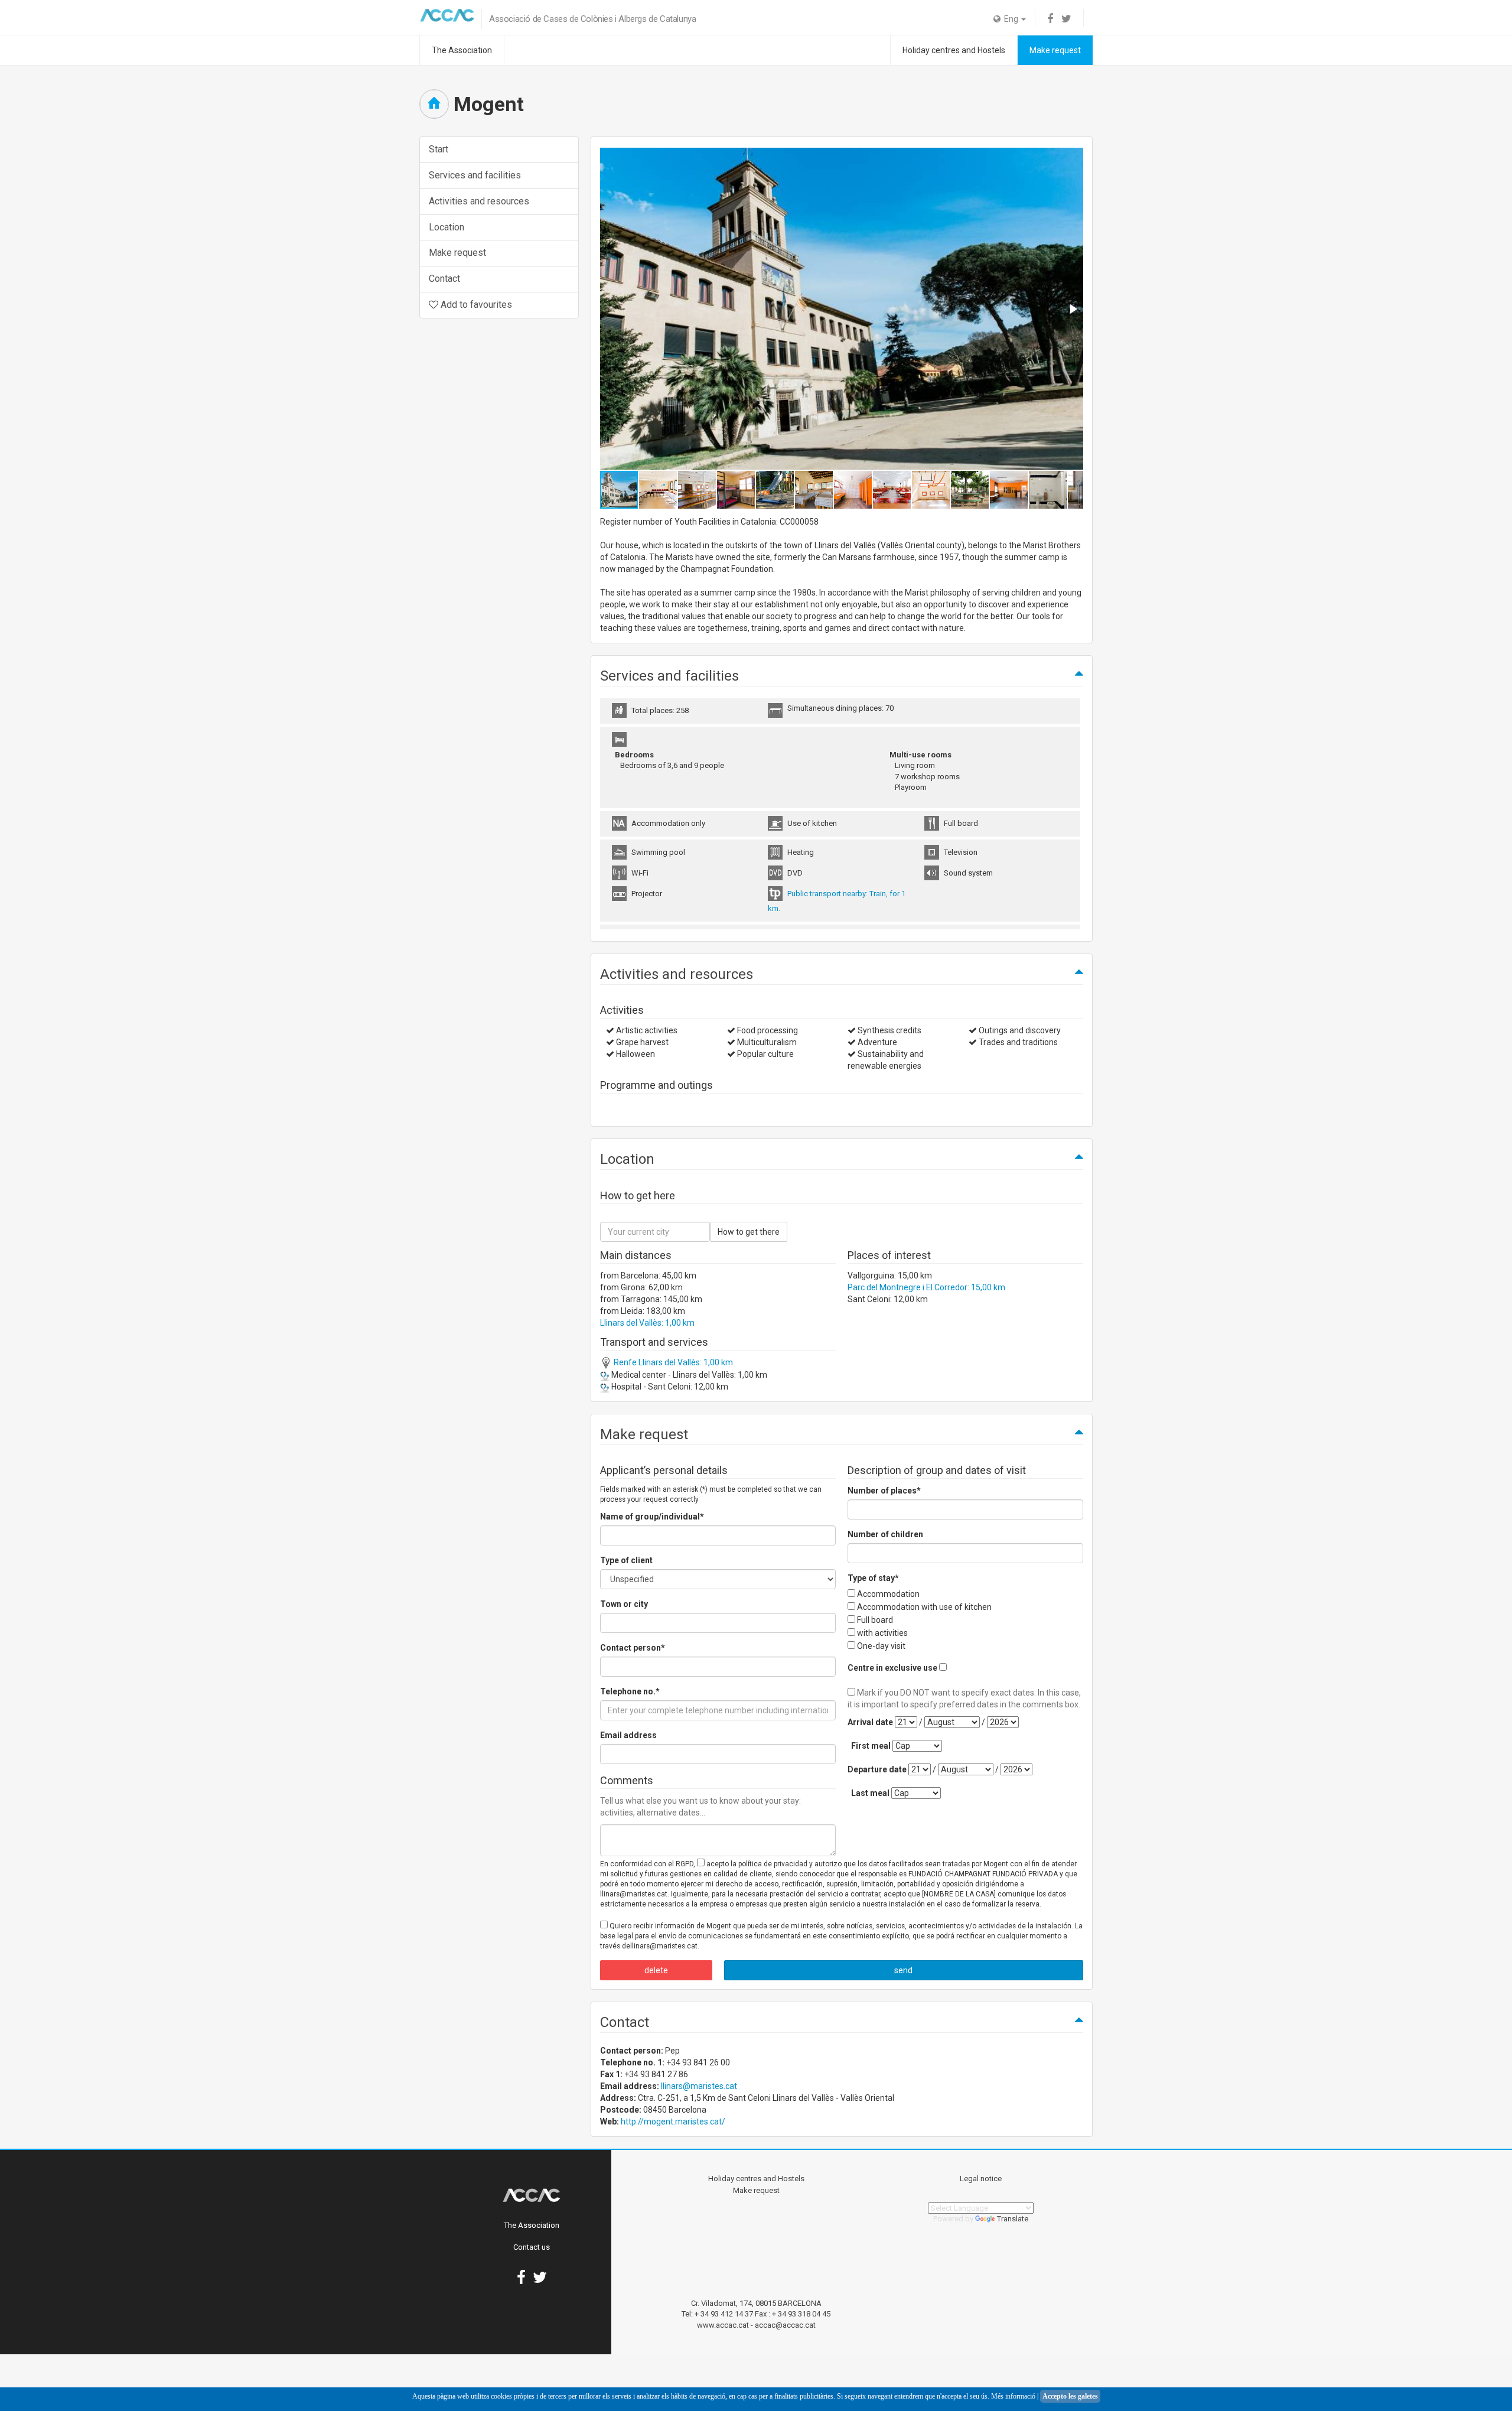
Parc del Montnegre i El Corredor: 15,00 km (926, 1287)
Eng (1010, 19)
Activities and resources (479, 201)
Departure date (877, 1769)
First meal (871, 1746)
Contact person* (633, 1648)
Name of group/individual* (652, 1517)
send (903, 1970)
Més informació (1013, 2396)
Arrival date (870, 1722)
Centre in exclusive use (892, 1668)
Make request (1055, 50)
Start (439, 149)
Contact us (532, 2247)
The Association (462, 50)
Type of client (626, 1560)
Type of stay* (873, 1578)
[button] (1073, 309)
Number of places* (884, 1491)
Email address (628, 1735)
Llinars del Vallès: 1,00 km (647, 1323)
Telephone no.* (630, 1691)
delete (656, 1970)
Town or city (624, 1604)
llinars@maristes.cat (699, 2086)
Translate (1013, 2219)
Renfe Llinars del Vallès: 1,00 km (672, 1362)
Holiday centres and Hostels (954, 50)
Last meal (870, 1793)
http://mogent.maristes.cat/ (673, 2122)
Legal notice (981, 2179)
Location (447, 227)
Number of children (885, 1534)
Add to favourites (475, 305)
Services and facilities (475, 175)
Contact (444, 279)
